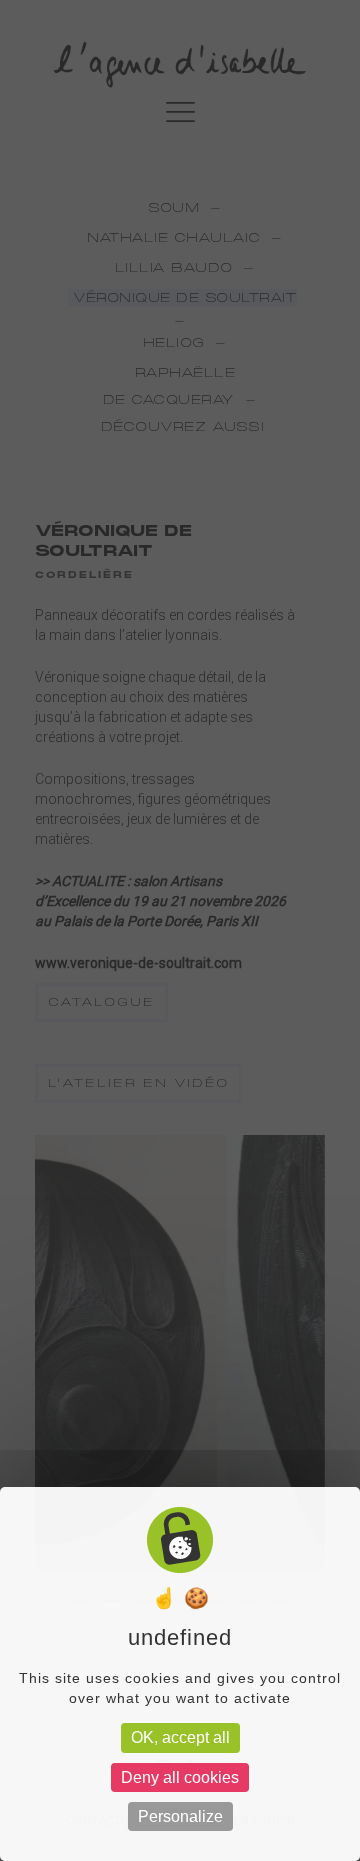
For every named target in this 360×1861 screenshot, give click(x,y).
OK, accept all (180, 1737)
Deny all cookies (180, 1777)
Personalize (180, 1816)
